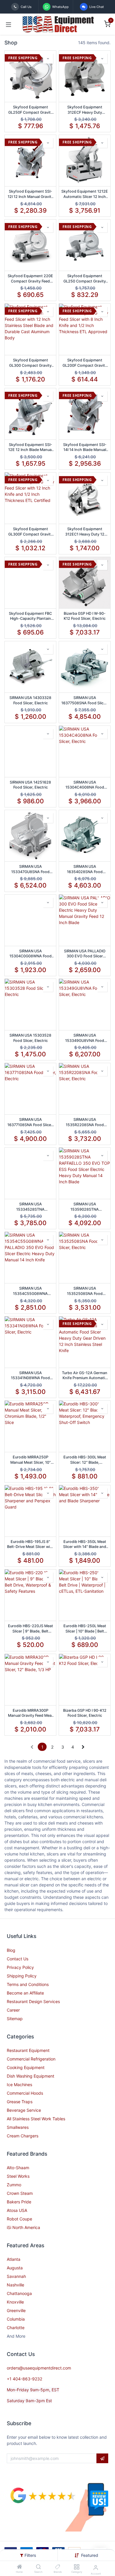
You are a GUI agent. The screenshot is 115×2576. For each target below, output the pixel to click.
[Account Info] (96, 2567)
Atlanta (14, 2259)
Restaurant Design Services (33, 2001)
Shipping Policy (22, 1976)
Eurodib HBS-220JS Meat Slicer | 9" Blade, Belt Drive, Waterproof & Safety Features (31, 1629)
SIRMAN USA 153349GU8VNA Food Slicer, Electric (85, 1038)
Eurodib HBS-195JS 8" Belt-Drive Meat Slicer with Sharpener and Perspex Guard (30, 1544)
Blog (11, 1950)
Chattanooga (19, 2293)
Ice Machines (19, 2085)
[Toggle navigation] (9, 24)
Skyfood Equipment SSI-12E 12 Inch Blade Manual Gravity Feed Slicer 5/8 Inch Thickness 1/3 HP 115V (30, 447)
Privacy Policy (20, 1967)
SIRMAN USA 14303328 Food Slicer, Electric (30, 700)
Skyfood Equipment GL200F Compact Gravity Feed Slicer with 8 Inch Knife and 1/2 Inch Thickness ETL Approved (85, 363)
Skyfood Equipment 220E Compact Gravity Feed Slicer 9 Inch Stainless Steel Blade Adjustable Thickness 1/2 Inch (30, 279)
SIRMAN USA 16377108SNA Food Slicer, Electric (30, 1122)
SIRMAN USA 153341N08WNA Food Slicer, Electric (30, 1376)
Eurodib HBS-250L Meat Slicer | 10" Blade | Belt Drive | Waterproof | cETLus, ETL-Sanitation (85, 1629)
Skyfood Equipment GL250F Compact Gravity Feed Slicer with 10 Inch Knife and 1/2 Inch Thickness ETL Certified (31, 110)
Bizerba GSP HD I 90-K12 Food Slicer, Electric (85, 1713)
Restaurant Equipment (28, 2050)
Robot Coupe (19, 2219)
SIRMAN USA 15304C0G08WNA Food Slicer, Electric (31, 954)
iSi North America (23, 2227)
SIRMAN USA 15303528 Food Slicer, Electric (30, 1038)
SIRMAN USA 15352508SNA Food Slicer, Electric (85, 1291)
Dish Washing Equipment (31, 2076)
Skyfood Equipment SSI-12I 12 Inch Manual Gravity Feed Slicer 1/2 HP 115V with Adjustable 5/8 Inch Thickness (31, 194)
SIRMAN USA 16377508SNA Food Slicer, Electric (85, 700)
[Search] (38, 2567)
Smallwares (18, 2127)
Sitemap (15, 2019)
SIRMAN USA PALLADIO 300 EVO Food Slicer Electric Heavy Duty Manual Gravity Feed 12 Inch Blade (85, 954)
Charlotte (16, 2328)
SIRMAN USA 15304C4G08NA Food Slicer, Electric (85, 785)
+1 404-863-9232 (24, 2379)
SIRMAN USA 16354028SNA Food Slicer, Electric (85, 869)
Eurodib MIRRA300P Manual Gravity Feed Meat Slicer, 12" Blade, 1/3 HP (31, 1713)
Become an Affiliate (25, 1993)
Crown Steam (20, 2193)
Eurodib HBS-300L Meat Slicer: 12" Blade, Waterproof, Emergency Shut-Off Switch (85, 1460)
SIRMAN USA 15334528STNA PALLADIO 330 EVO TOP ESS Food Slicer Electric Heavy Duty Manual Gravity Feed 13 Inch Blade (30, 1207)
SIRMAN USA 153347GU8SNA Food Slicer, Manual (30, 869)
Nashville (15, 2285)
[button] (90, 2555)
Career (13, 2010)
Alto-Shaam (18, 2168)
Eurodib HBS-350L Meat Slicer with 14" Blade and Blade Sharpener (85, 1544)
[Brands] (58, 2567)
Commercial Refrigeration (31, 2059)
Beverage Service (24, 2110)
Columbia (16, 2319)
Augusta (15, 2268)
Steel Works (18, 2176)
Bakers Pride (19, 2202)
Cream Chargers (23, 2136)
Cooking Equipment (26, 2067)
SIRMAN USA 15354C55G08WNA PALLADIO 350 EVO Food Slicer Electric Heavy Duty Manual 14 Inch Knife (30, 1291)
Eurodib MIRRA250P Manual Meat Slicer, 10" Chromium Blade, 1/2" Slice (31, 1460)
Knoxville (15, 2302)
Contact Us (18, 1959)
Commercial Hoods (25, 2093)
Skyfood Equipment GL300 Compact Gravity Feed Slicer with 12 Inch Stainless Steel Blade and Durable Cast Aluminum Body (30, 363)
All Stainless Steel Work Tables (36, 2119)
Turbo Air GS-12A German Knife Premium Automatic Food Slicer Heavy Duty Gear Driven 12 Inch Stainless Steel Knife (85, 1376)
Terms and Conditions (28, 1984)
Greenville (16, 2310)
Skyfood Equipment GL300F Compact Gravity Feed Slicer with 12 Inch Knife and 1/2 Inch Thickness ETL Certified (31, 532)
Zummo (14, 2185)
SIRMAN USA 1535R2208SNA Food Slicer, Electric (85, 1122)
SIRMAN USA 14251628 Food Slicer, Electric (30, 785)
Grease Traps (20, 2102)
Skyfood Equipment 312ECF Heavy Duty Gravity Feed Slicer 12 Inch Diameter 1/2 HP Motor (85, 110)
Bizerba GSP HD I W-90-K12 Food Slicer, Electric (85, 616)
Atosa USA (17, 2210)
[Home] (19, 2567)
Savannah (16, 2276)
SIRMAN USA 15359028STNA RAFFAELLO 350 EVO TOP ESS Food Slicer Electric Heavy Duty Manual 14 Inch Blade (85, 1207)
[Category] (77, 2567)
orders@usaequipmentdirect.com (39, 2368)
